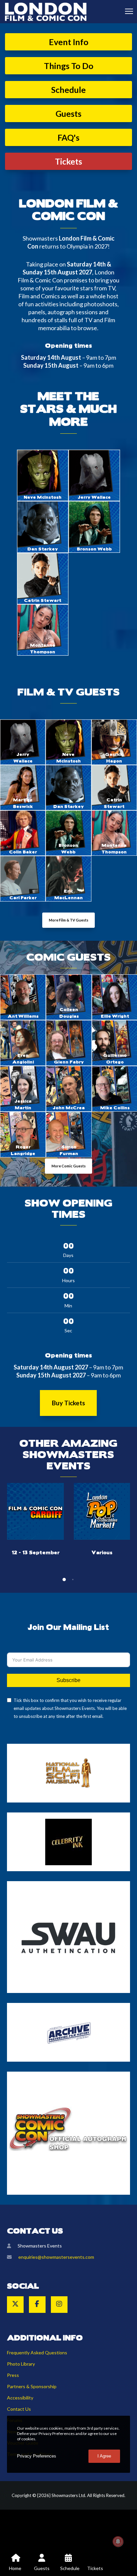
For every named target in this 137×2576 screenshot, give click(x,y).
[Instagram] (59, 2305)
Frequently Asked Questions (37, 2353)
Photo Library (21, 2364)
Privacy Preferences (37, 2456)
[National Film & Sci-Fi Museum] (68, 1773)
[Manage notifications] (118, 2541)
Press (13, 2375)
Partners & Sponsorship (32, 2386)
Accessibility (20, 2398)
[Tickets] (95, 2563)
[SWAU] (68, 1937)
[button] (64, 1580)
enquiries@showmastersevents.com (56, 2257)
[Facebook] (37, 2305)
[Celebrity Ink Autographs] (68, 1842)
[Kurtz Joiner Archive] (68, 2032)
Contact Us (19, 2409)
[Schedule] (68, 2563)
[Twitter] (15, 2305)
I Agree (104, 2456)
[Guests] (42, 2563)
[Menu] (126, 12)
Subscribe (68, 1680)
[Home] (15, 2563)
